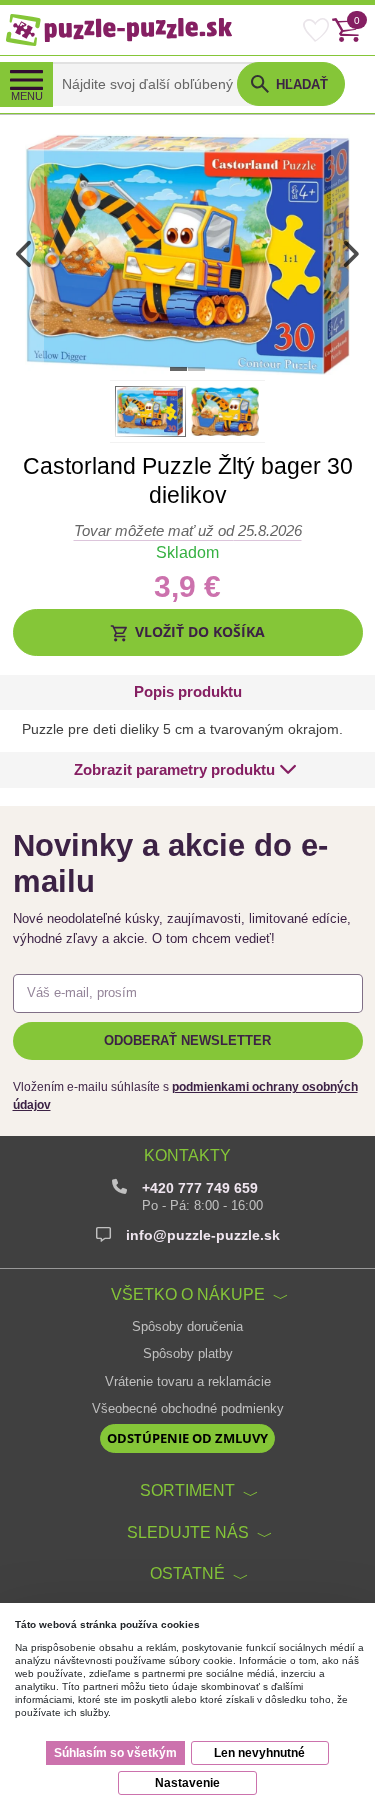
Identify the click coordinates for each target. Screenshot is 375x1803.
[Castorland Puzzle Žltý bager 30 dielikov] (187, 254)
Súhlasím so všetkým (115, 1753)
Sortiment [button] (187, 1490)
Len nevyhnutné (259, 1753)
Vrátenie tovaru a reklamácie (188, 1382)
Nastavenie (187, 1783)
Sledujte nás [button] (188, 1532)
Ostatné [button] (187, 1573)
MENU (27, 96)
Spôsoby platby (188, 1354)
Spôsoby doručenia (187, 1327)
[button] (188, 632)
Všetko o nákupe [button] (188, 1294)
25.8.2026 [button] (188, 530)
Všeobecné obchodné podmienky (188, 1409)
